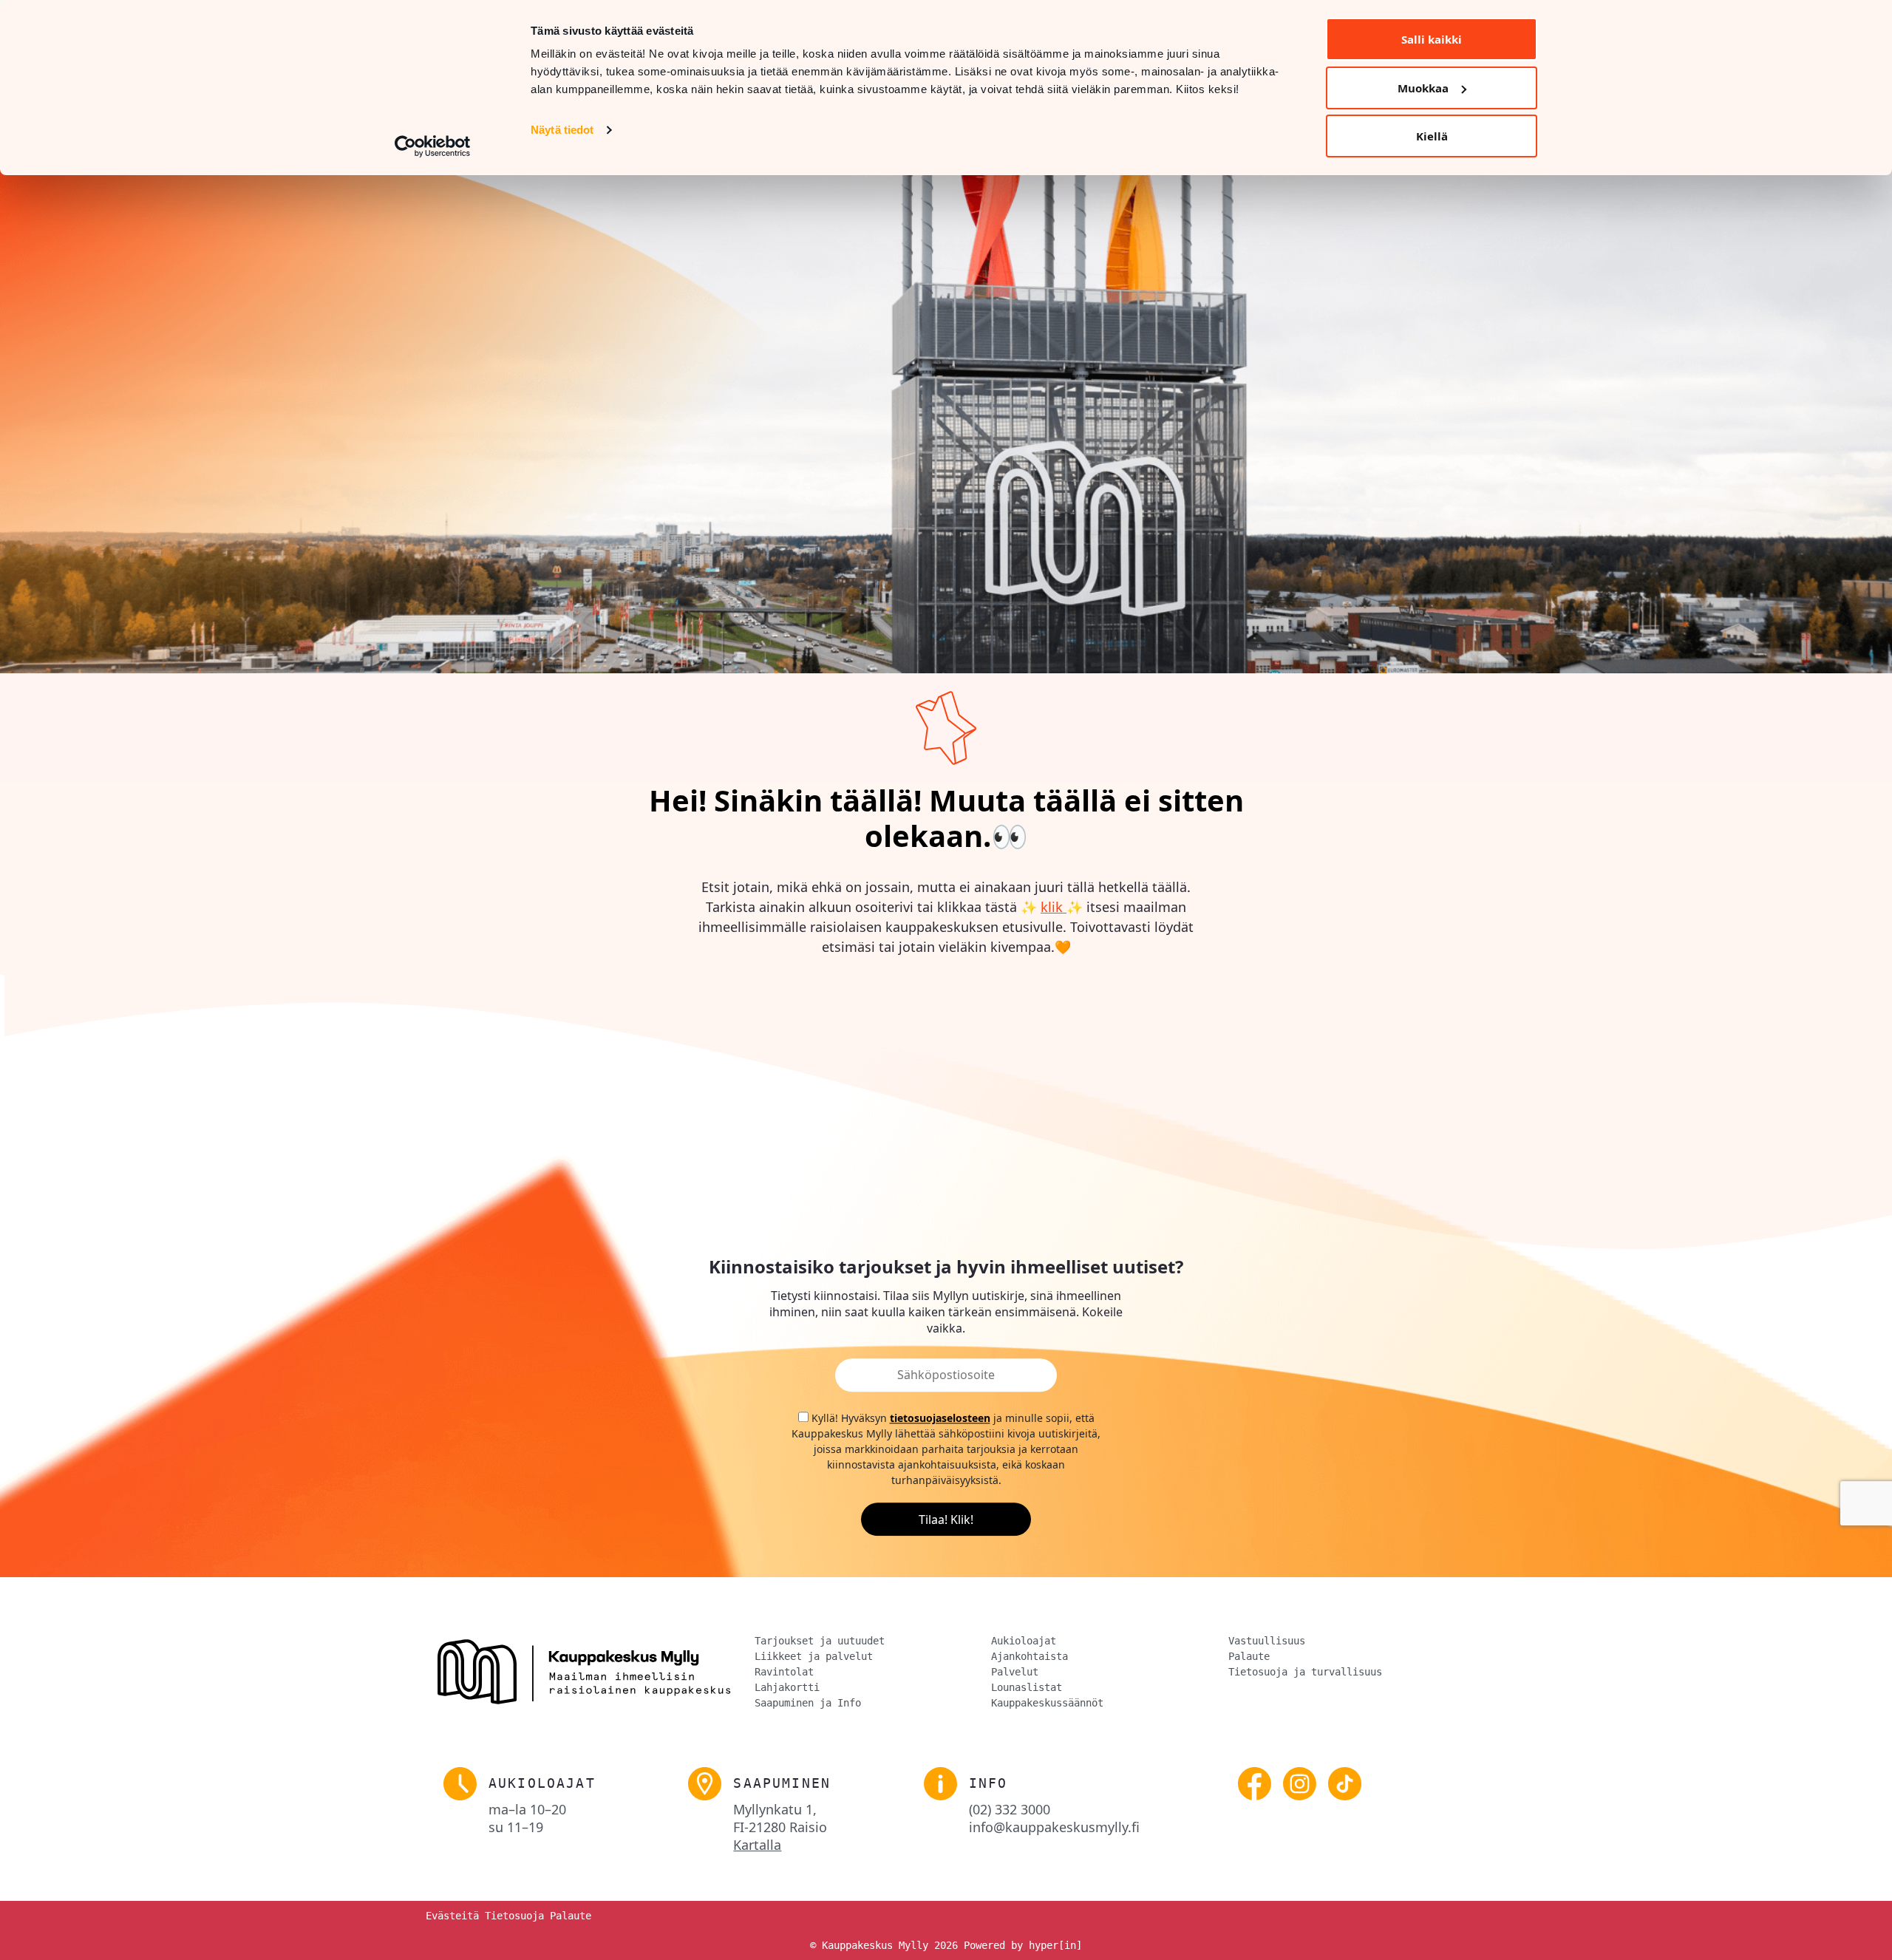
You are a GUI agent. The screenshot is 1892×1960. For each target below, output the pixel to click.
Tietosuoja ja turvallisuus (1305, 1672)
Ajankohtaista (1030, 1656)
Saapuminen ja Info (808, 1703)
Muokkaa (1423, 88)
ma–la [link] (527, 1809)
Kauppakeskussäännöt (1047, 1703)
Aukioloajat (1024, 1641)
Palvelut (1015, 1672)
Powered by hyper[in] (1023, 1945)
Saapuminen (782, 1783)
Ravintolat (784, 1672)
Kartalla (757, 1845)
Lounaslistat (1027, 1687)
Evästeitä (452, 1916)
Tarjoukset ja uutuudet (820, 1641)
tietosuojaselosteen (940, 1419)
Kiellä (1432, 136)
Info (988, 1783)
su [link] (516, 1827)
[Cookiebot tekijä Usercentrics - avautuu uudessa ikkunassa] (433, 146)
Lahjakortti (787, 1687)
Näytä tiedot (562, 130)
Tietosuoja (514, 1916)
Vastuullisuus (1267, 1641)
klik (1054, 907)
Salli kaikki (1432, 39)
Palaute (1249, 1656)
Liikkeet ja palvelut (814, 1656)
